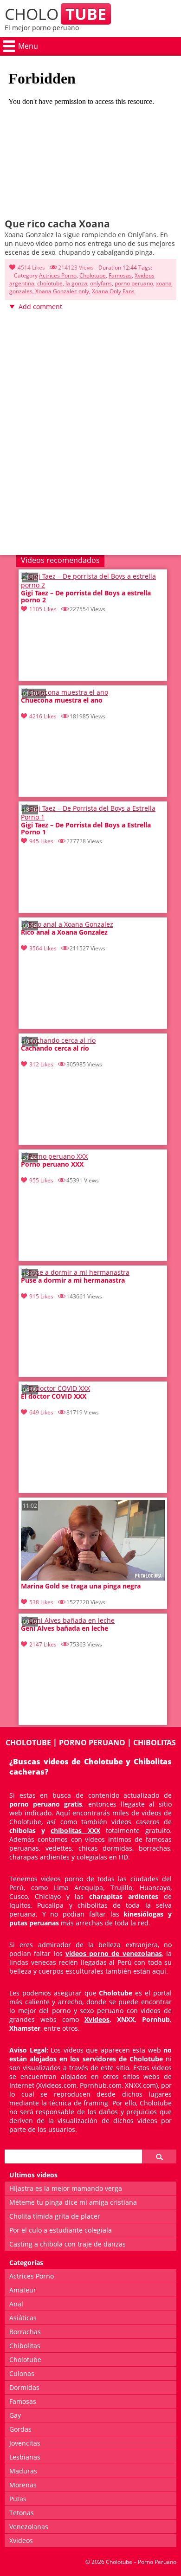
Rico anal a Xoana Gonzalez (64, 933)
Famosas (120, 275)
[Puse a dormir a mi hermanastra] (75, 1272)
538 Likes (41, 1602)
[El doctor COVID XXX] (55, 1388)
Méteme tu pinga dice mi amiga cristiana (73, 2202)
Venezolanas (29, 2527)
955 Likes (41, 1180)
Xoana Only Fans (113, 291)
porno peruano (134, 283)
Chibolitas (25, 2346)
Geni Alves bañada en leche (65, 1629)
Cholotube (93, 275)
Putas (18, 2499)
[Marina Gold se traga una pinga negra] (93, 1578)
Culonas (22, 2373)
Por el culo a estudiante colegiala (61, 2230)
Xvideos (145, 275)
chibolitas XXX (75, 1830)
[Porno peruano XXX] (54, 1156)
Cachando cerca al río (55, 1049)
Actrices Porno (58, 275)
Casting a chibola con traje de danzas (68, 2244)
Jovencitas (25, 2443)
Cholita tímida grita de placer (55, 2216)
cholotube (50, 283)
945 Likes (41, 841)
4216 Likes (43, 716)
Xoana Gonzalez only (62, 291)
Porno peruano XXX (52, 1165)
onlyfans (101, 283)
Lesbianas (25, 2457)
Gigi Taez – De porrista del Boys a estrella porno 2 (86, 597)
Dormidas (24, 2387)
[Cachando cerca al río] (58, 1040)
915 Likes (41, 1296)
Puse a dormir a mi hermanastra (73, 1281)
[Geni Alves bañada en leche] (68, 1620)
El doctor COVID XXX (54, 1397)
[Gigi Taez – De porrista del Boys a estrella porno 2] (93, 585)
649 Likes (41, 1412)
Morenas (23, 2485)
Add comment (40, 307)
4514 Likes (31, 268)
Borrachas (25, 2332)
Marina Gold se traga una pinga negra (81, 1586)
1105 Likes (43, 609)
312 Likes (41, 1064)
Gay (15, 2415)
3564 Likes (43, 948)
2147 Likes (43, 1644)
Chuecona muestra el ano (62, 700)
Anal (16, 2304)
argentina (22, 283)
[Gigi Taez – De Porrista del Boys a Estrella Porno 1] (93, 817)
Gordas (20, 2429)
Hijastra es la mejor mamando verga (66, 2188)
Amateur (23, 2290)
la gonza (76, 283)
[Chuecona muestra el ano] (65, 692)
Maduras (23, 2471)
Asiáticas (23, 2318)
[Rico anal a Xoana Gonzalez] (67, 924)
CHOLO (55, 14)
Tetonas (22, 2513)
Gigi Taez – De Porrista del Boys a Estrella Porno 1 (86, 829)
